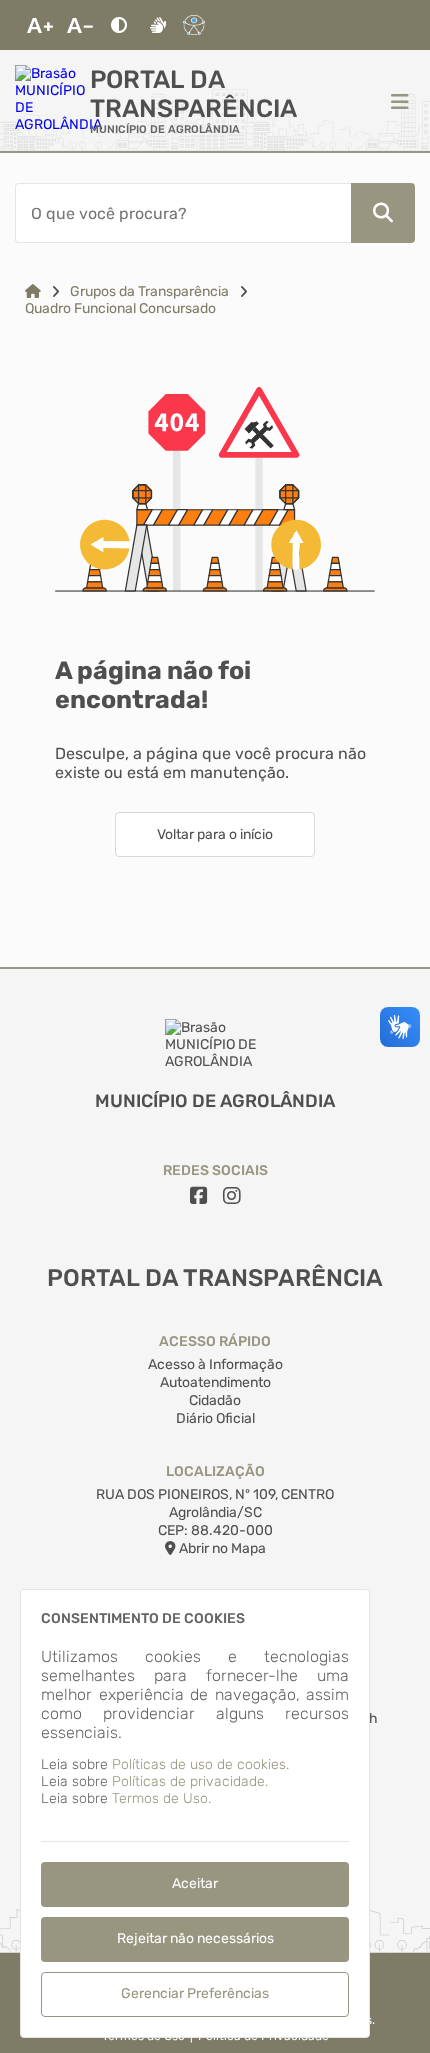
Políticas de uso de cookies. (200, 1764)
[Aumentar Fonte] (40, 25)
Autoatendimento (215, 1382)
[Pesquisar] (383, 213)
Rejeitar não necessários (195, 1938)
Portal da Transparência (193, 94)
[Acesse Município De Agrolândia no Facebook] (199, 1196)
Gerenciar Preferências (195, 1993)
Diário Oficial (215, 1418)
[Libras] (158, 25)
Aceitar (195, 1883)
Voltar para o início (215, 834)
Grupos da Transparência (149, 291)
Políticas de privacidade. (190, 1781)
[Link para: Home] (33, 291)
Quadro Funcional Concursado (120, 308)
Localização (215, 1471)
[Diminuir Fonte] (80, 25)
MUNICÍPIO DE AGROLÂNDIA (165, 129)
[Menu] (400, 101)
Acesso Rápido (215, 1341)
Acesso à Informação (215, 1364)
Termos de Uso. (161, 1798)
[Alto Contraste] (119, 25)
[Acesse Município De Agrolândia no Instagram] (232, 1196)
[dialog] (195, 1813)
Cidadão (215, 1400)
